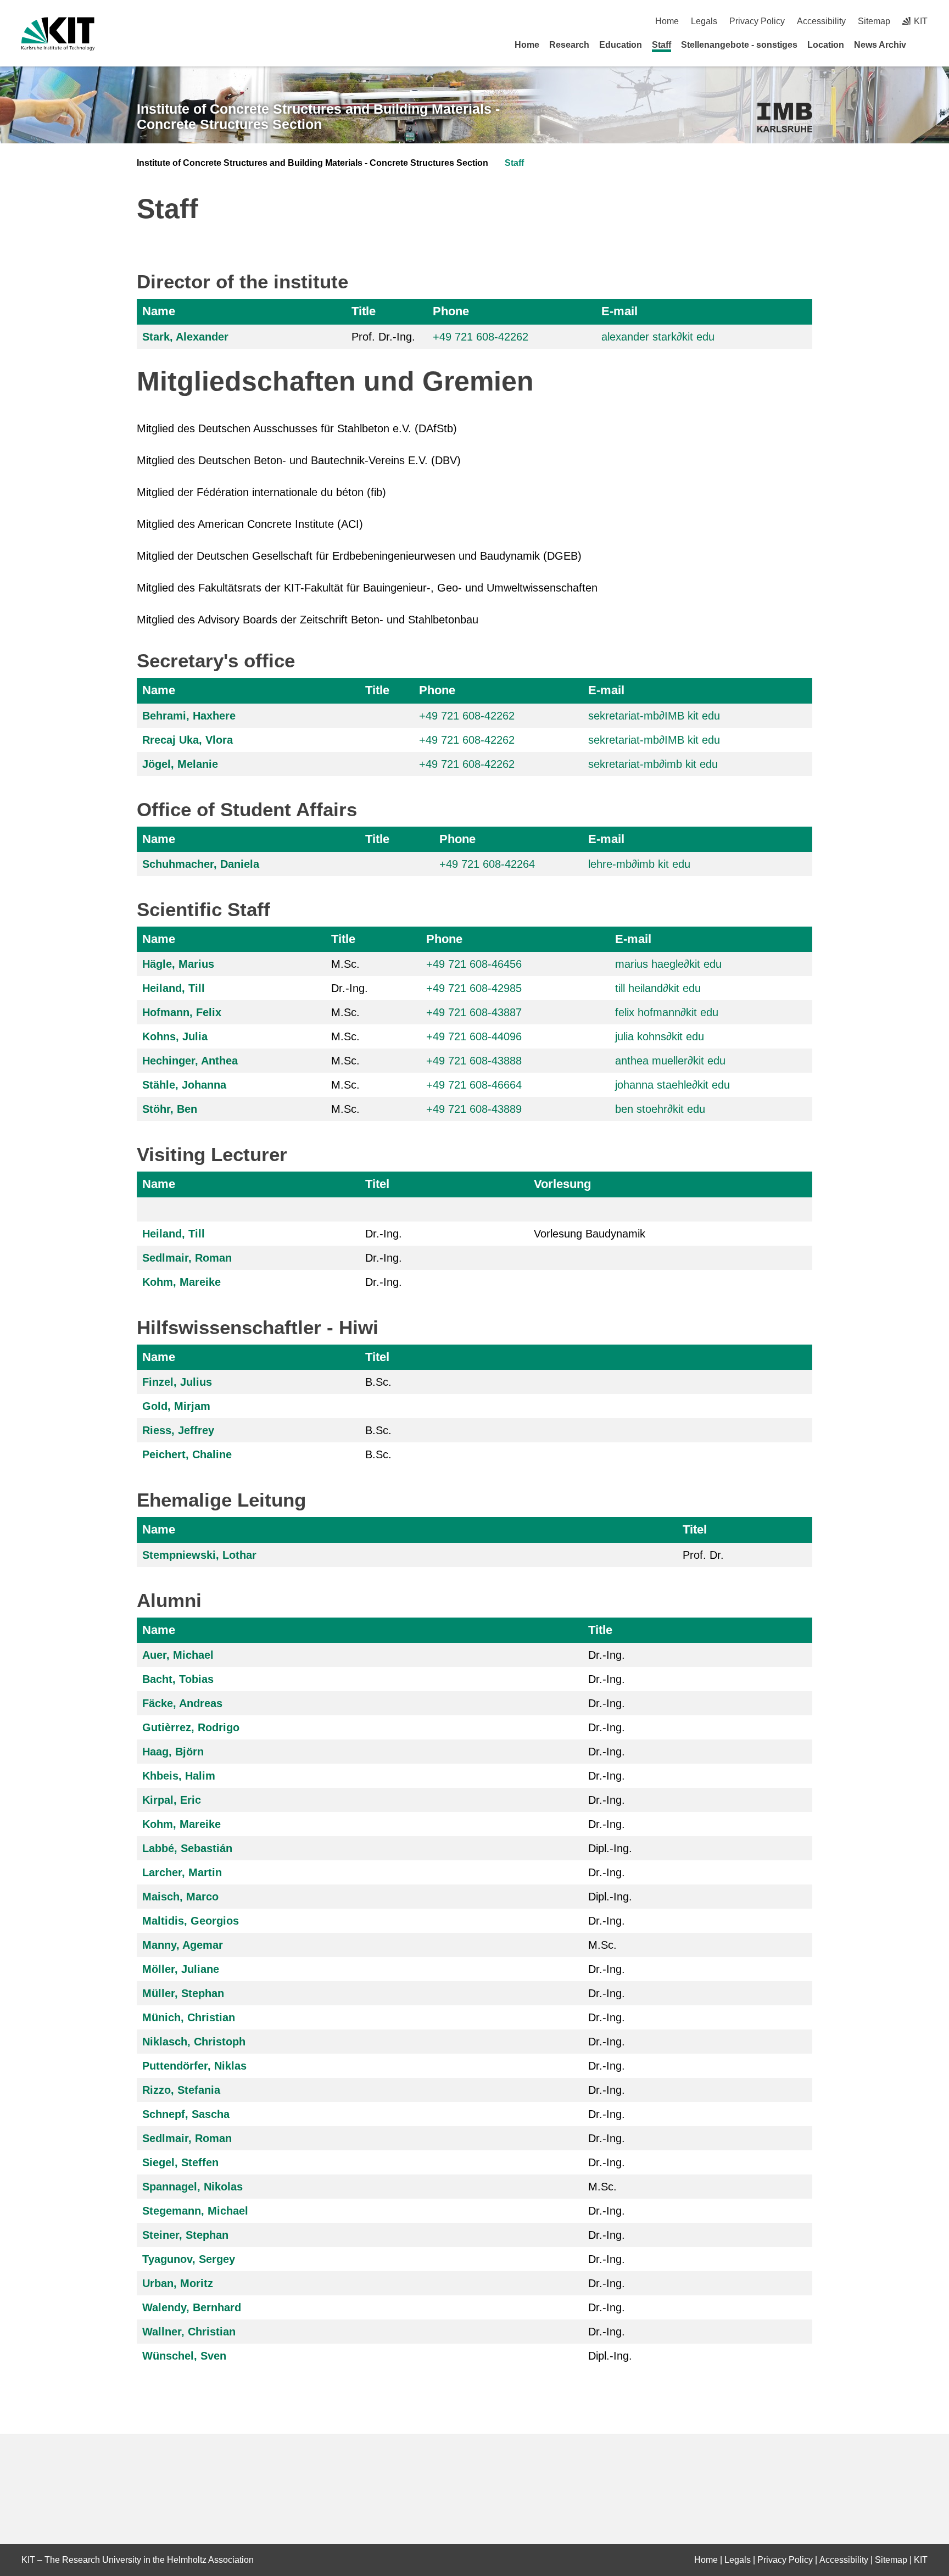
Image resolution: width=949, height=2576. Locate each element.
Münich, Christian (189, 2017)
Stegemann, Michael (195, 2211)
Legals (704, 21)
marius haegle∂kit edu (668, 964)
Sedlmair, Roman (187, 1258)
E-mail (619, 311)
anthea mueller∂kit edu (670, 1061)
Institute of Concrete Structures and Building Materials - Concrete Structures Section (318, 117)
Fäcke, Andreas (182, 1703)
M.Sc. (345, 964)
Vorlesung (562, 1184)
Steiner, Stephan (185, 2235)
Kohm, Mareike (182, 1282)
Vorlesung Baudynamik (590, 1234)
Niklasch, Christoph (194, 2042)
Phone (451, 311)
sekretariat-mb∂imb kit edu (653, 764)
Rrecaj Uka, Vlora (188, 740)
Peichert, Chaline (187, 1454)
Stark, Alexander (185, 337)
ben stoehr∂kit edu (660, 1109)
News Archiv (880, 45)
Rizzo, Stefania (181, 2090)
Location (826, 45)
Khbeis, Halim (179, 1776)
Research (569, 45)
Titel (377, 1184)
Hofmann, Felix (182, 1012)
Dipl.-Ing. (610, 1848)
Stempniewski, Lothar (199, 1555)
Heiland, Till (174, 988)
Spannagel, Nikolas (192, 2187)
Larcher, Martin (182, 1872)
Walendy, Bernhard (192, 2307)
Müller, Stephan (183, 1993)
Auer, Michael (178, 1655)
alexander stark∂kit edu (658, 337)
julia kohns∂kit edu (660, 1036)
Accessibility (821, 21)
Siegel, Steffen (180, 2162)
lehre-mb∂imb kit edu (639, 864)
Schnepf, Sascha (186, 2114)
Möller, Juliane (181, 1969)
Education (621, 45)
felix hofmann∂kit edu (667, 1012)
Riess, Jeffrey (178, 1430)
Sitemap (874, 21)
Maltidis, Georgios (191, 1921)
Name (159, 311)
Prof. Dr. (703, 1555)
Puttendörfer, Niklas (194, 2066)
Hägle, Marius (178, 964)
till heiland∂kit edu (658, 988)
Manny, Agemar (183, 1945)
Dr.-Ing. (350, 988)
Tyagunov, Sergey (189, 2259)
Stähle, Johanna (184, 1085)
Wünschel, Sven (184, 2356)
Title (364, 311)
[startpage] (924, 44)
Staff (661, 45)
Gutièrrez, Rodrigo (191, 1727)
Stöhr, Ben (170, 1109)
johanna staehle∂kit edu (672, 1085)
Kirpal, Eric (172, 1800)
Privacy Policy (757, 21)
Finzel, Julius (177, 1382)
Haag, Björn (173, 1752)
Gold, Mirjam (176, 1406)
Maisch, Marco (180, 1897)
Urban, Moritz (178, 2283)
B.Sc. (378, 1382)
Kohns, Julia (175, 1036)
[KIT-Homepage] (58, 34)
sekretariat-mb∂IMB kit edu (654, 716)
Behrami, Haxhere (189, 716)
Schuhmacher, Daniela (201, 864)
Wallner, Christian (189, 2332)
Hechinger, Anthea (190, 1061)
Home (667, 21)
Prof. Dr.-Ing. (383, 337)
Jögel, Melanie (180, 764)
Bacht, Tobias (178, 1679)
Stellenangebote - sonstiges (739, 45)
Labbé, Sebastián (187, 1848)
